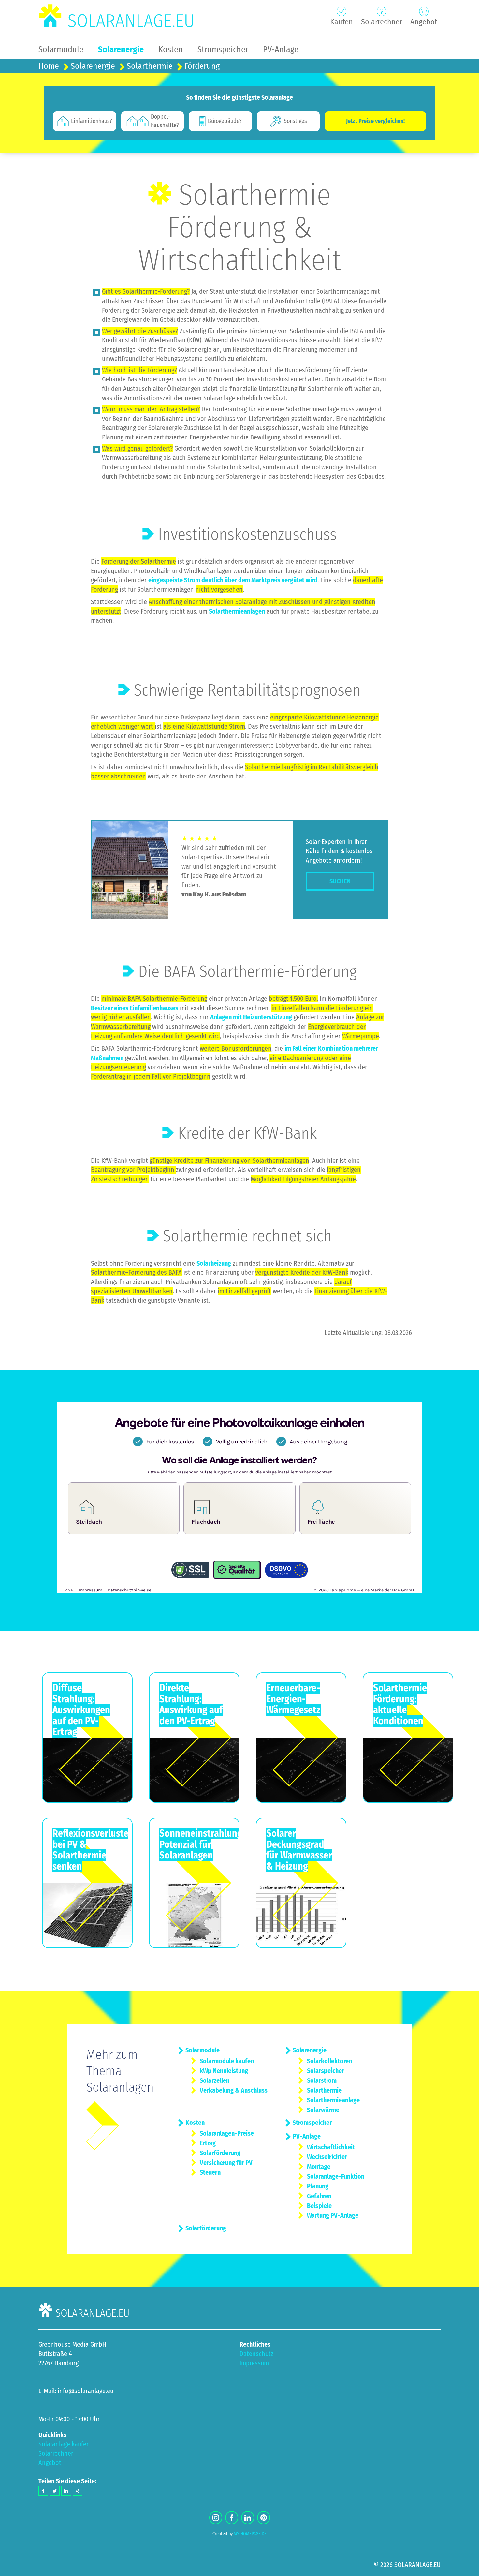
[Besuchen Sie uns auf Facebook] (232, 2518)
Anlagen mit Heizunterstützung (251, 1017)
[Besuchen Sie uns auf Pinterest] (264, 2518)
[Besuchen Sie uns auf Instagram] (216, 2518)
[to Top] (464, 2568)
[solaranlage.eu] (117, 16)
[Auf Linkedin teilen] (66, 2491)
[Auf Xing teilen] (78, 2491)
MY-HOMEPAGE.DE (250, 2534)
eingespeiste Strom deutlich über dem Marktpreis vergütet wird (233, 580)
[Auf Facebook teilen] (43, 2491)
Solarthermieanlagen (237, 611)
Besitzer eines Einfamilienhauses (135, 1008)
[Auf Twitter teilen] (55, 2491)
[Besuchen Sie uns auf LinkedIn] (248, 2518)
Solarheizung (214, 1263)
